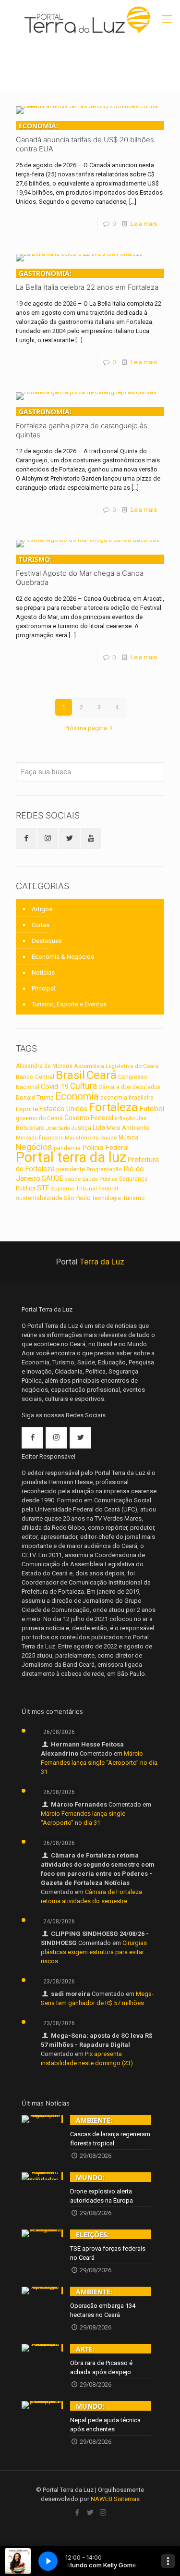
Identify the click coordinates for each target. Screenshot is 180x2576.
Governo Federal (89, 1118)
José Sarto (58, 1128)
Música (128, 1138)
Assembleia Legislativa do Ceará (116, 1066)
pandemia (67, 1148)
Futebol (152, 1109)
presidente (71, 1169)
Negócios (34, 1147)
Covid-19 (55, 1087)
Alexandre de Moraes (44, 1066)
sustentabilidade (39, 1198)
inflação (125, 1118)
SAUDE (53, 1179)
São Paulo (77, 1198)
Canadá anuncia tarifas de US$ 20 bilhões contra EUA (85, 137)
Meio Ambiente (128, 1128)
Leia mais (144, 224)
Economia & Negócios (63, 957)
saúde (73, 1179)
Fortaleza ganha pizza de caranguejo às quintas (82, 423)
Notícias (43, 972)
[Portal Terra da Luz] (90, 19)
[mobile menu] (167, 19)
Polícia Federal (105, 1148)
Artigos (42, 909)
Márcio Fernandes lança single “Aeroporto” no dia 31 (99, 1763)
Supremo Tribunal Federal (84, 1189)
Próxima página (86, 728)
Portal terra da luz (71, 1157)
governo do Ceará (39, 1118)
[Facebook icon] (77, 2513)
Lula (99, 1127)
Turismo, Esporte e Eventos (69, 1004)
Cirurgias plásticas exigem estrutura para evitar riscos (94, 1952)
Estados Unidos (63, 1109)
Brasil (70, 1075)
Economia (77, 1096)
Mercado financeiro (40, 1138)
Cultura (84, 1086)
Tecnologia (106, 1198)
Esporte (27, 1109)
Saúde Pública (100, 1179)
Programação (104, 1169)
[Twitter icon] (90, 2513)
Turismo (134, 1198)
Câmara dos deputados (130, 1087)
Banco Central (35, 1077)
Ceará (102, 1075)
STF (43, 1188)
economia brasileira (127, 1098)
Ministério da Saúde (91, 1138)
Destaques (47, 941)
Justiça (81, 1128)
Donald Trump (35, 1097)
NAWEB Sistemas (115, 2499)
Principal (43, 988)
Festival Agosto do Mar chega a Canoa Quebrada (80, 571)
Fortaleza (113, 1107)
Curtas (41, 925)
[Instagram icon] (103, 2513)
